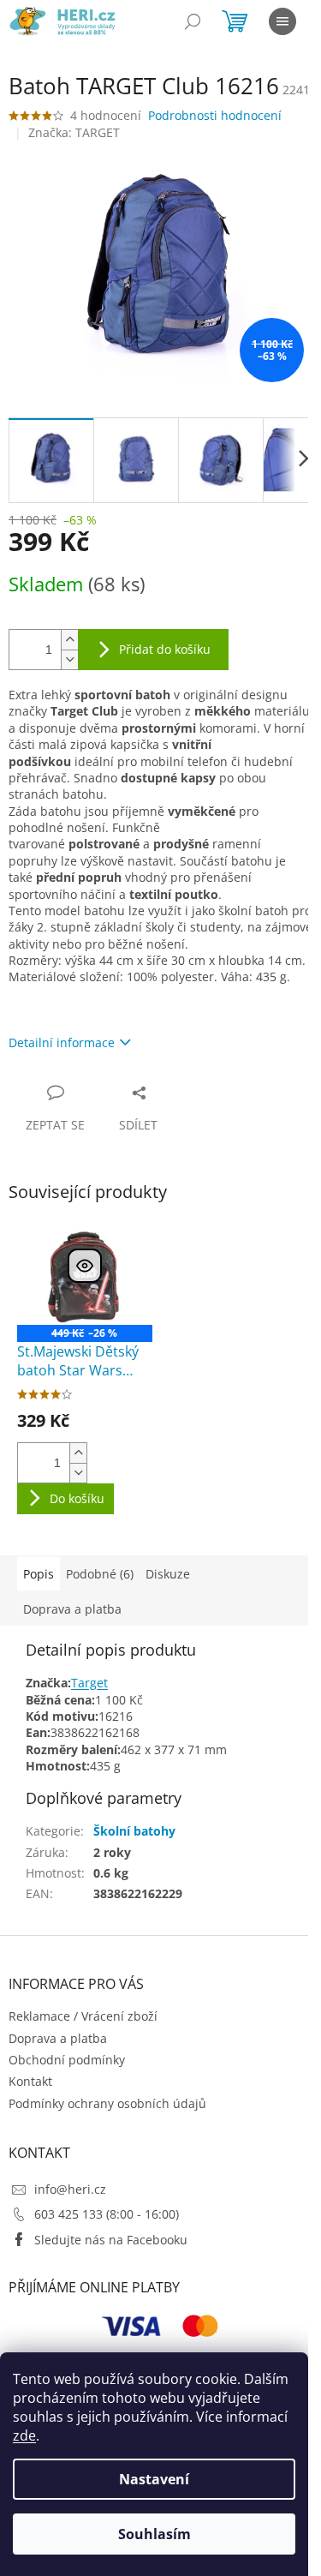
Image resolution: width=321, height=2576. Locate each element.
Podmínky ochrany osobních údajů (107, 2103)
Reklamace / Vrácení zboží (83, 2016)
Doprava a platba (58, 2038)
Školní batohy (134, 1831)
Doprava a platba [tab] (72, 1609)
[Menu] (282, 21)
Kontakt (30, 2081)
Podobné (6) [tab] (100, 1574)
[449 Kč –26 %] (85, 1274)
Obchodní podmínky (67, 2060)
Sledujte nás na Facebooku (111, 2240)
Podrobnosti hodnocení (215, 115)
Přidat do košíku (165, 649)
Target (89, 1683)
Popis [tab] (39, 1574)
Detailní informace (62, 1042)
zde (24, 2435)
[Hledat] (193, 21)
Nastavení (154, 2479)
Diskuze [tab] (168, 1574)
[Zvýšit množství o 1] (69, 640)
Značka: (74, 132)
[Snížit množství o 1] (69, 659)
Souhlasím (155, 2534)
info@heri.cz (70, 2189)
